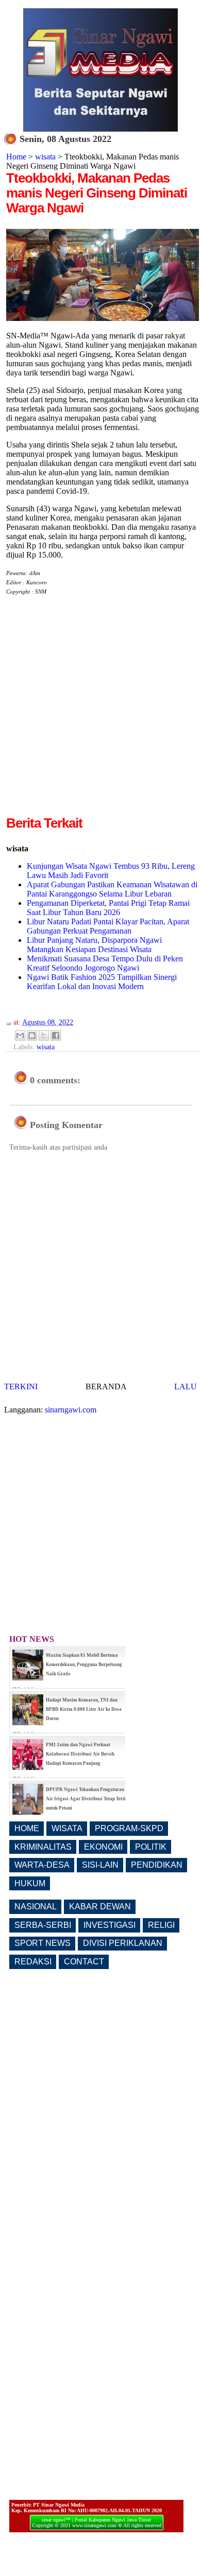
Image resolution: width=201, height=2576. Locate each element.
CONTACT (84, 1962)
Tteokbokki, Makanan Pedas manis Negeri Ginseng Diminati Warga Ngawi (97, 193)
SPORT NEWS (43, 1943)
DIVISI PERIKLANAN (123, 1943)
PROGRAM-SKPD (129, 1828)
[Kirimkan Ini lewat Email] (20, 1035)
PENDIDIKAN (157, 1865)
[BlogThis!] (32, 1035)
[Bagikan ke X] (44, 1035)
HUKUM (30, 1883)
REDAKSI (33, 1962)
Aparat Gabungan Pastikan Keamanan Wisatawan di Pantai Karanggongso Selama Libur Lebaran (112, 889)
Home (16, 157)
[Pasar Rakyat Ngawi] (103, 318)
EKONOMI (103, 1847)
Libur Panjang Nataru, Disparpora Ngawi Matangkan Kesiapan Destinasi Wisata (94, 945)
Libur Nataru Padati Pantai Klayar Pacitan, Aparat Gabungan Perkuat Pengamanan (108, 926)
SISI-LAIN (100, 1865)
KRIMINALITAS (43, 1847)
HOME (27, 1828)
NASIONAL (36, 1907)
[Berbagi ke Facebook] (56, 1035)
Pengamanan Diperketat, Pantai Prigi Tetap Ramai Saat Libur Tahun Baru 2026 (108, 908)
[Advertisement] (100, 713)
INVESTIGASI (110, 1925)
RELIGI (161, 1925)
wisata (45, 157)
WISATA (67, 1828)
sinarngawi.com (71, 1410)
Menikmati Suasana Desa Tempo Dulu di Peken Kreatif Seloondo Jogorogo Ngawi (105, 963)
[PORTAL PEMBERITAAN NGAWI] (100, 129)
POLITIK (151, 1847)
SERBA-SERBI (43, 1925)
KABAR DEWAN (100, 1907)
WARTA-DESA (42, 1865)
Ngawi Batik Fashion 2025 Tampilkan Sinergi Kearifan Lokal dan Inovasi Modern (102, 982)
